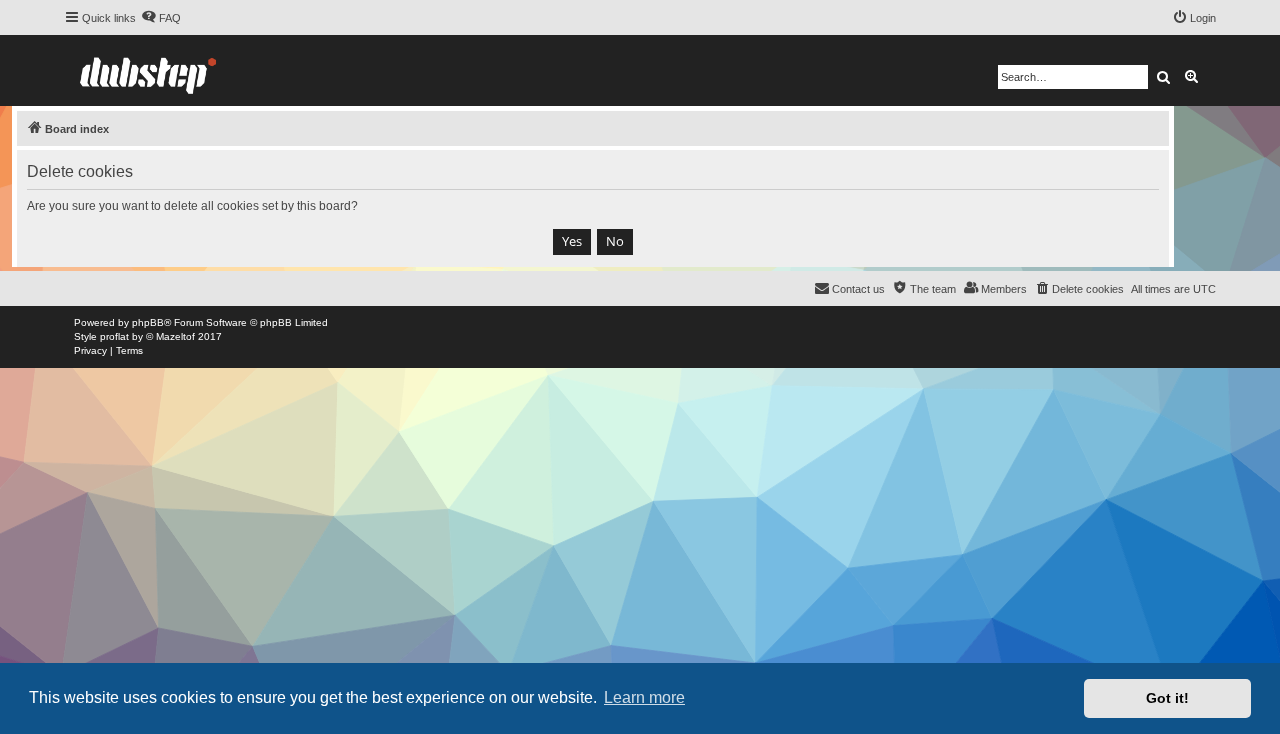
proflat (114, 336)
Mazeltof (175, 336)
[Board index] (148, 70)
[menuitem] (161, 18)
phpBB (148, 322)
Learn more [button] (644, 697)
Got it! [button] (1167, 698)
